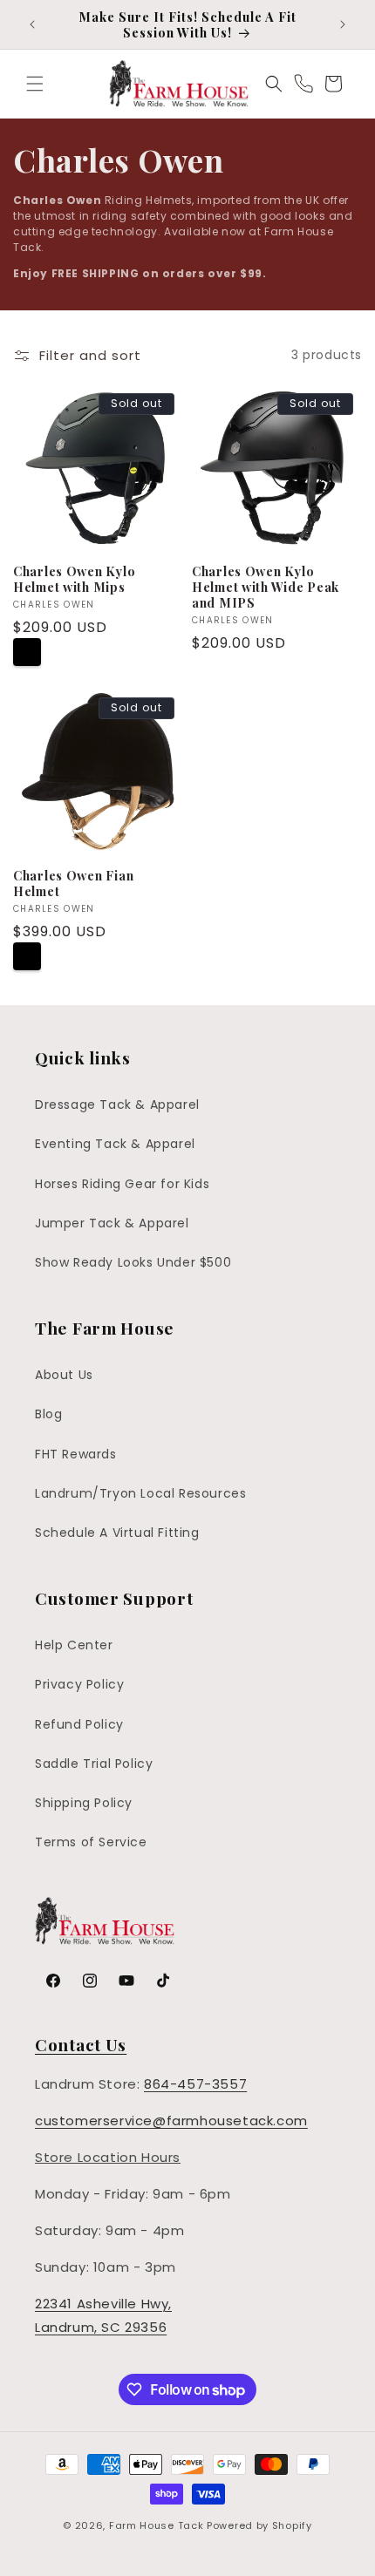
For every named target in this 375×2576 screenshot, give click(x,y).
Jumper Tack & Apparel (112, 1223)
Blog (48, 1414)
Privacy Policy (79, 1684)
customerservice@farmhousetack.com (171, 2121)
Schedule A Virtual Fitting (117, 1533)
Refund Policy (79, 1724)
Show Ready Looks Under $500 (133, 1262)
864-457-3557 (195, 2084)
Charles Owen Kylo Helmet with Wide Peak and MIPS (266, 587)
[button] (35, 84)
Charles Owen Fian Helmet (73, 883)
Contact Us (81, 2044)
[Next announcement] (343, 24)
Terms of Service (91, 1842)
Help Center (74, 1645)
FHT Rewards (76, 1454)
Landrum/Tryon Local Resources (140, 1493)
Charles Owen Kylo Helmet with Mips (74, 579)
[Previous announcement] (32, 24)
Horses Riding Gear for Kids (122, 1184)
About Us (64, 1375)
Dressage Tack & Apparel (117, 1104)
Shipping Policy (84, 1803)
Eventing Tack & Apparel (115, 1144)
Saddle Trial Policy (94, 1764)
